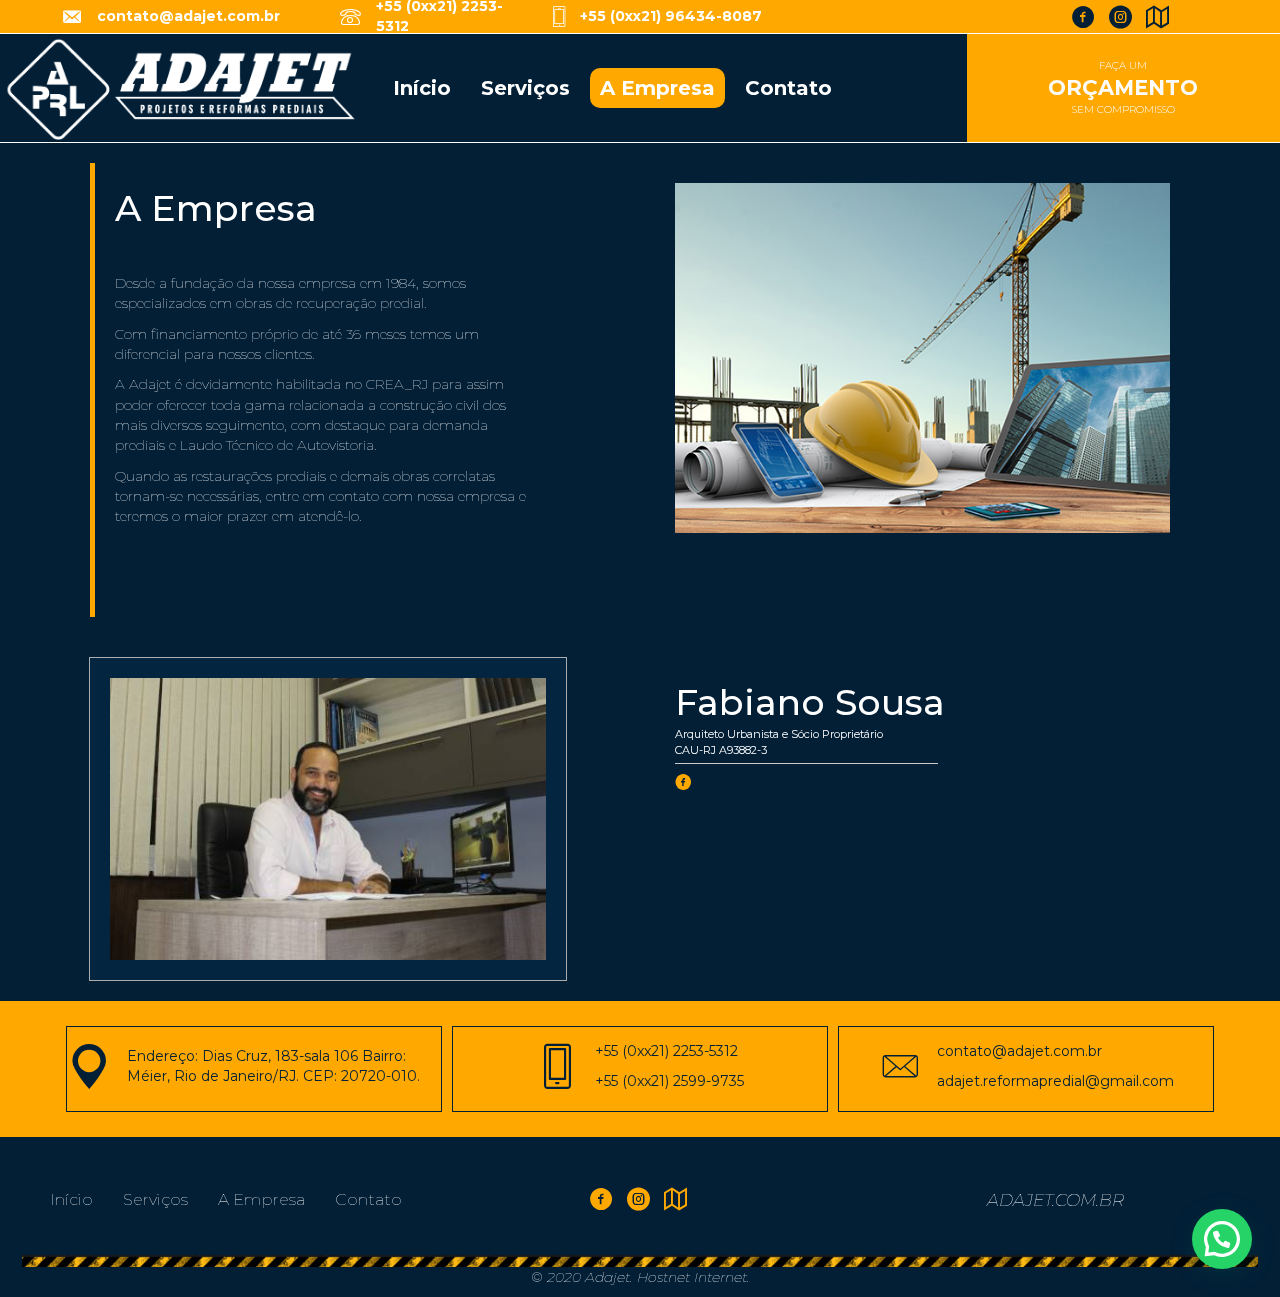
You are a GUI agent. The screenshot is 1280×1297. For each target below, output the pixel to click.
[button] (1222, 1239)
